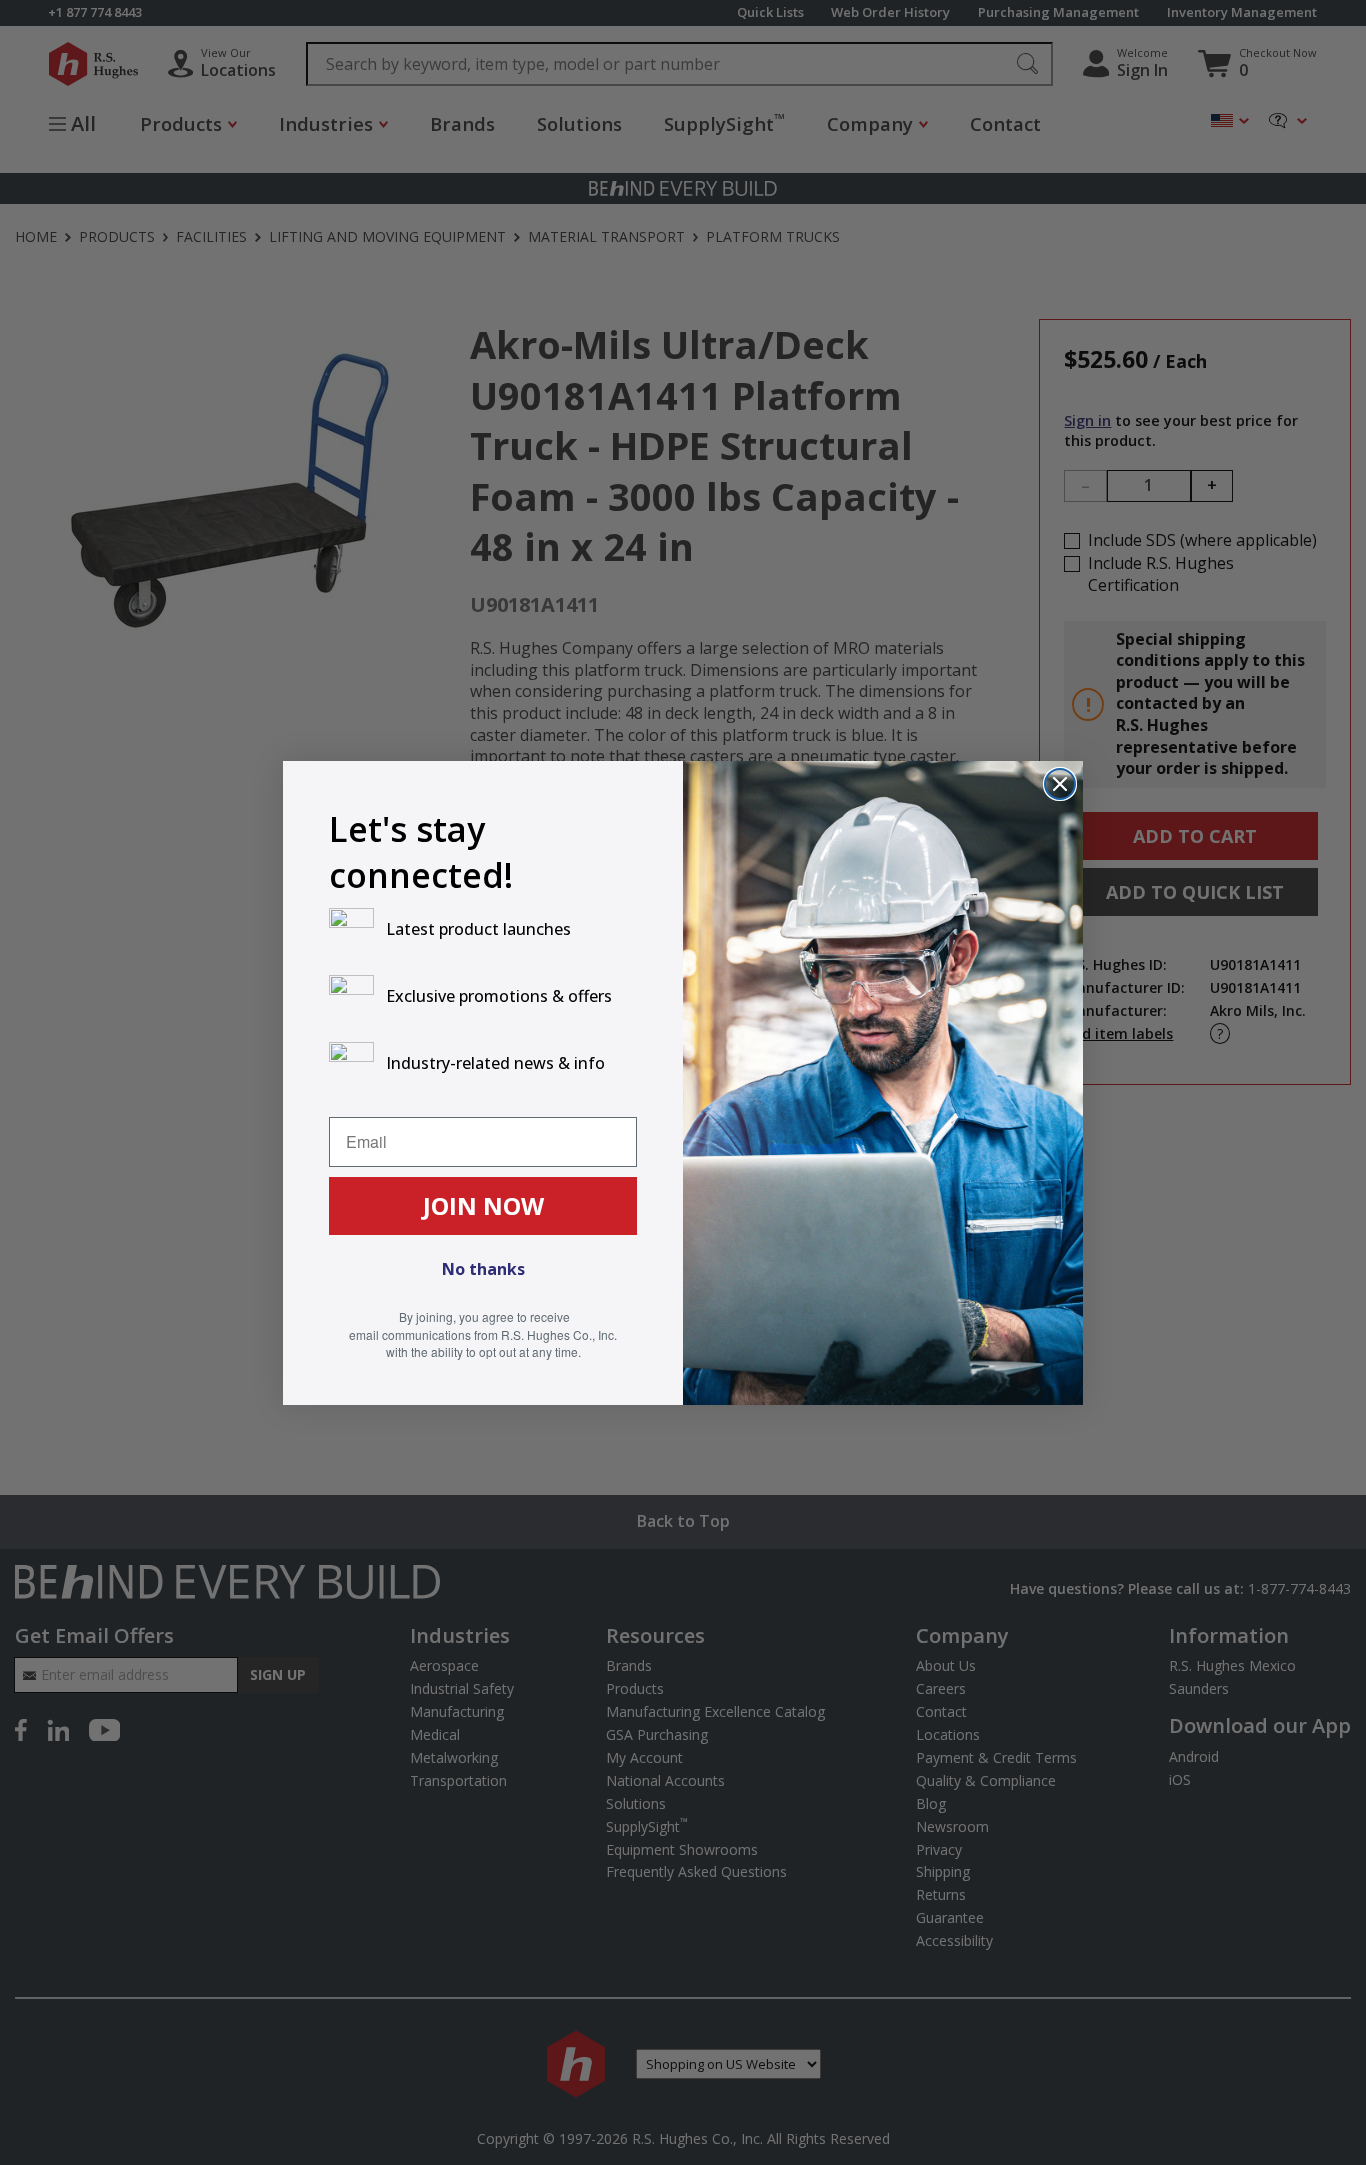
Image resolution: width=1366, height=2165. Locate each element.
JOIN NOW (483, 1205)
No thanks (483, 1269)
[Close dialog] (1060, 784)
